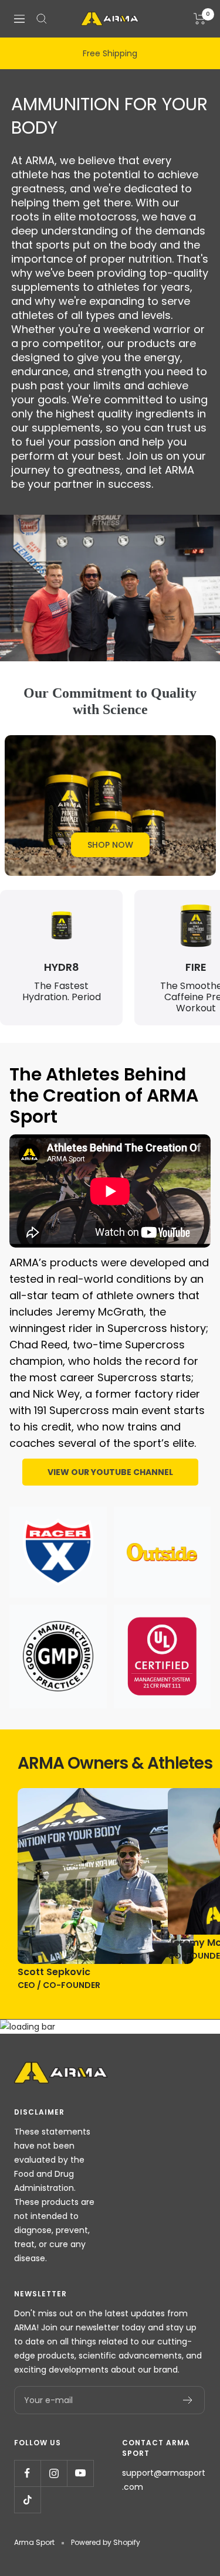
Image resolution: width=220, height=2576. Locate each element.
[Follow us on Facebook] (27, 2473)
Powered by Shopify (106, 2542)
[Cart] (200, 19)
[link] (110, 845)
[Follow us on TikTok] (27, 2499)
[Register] (188, 2400)
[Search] (42, 19)
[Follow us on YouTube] (80, 2473)
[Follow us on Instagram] (54, 2473)
